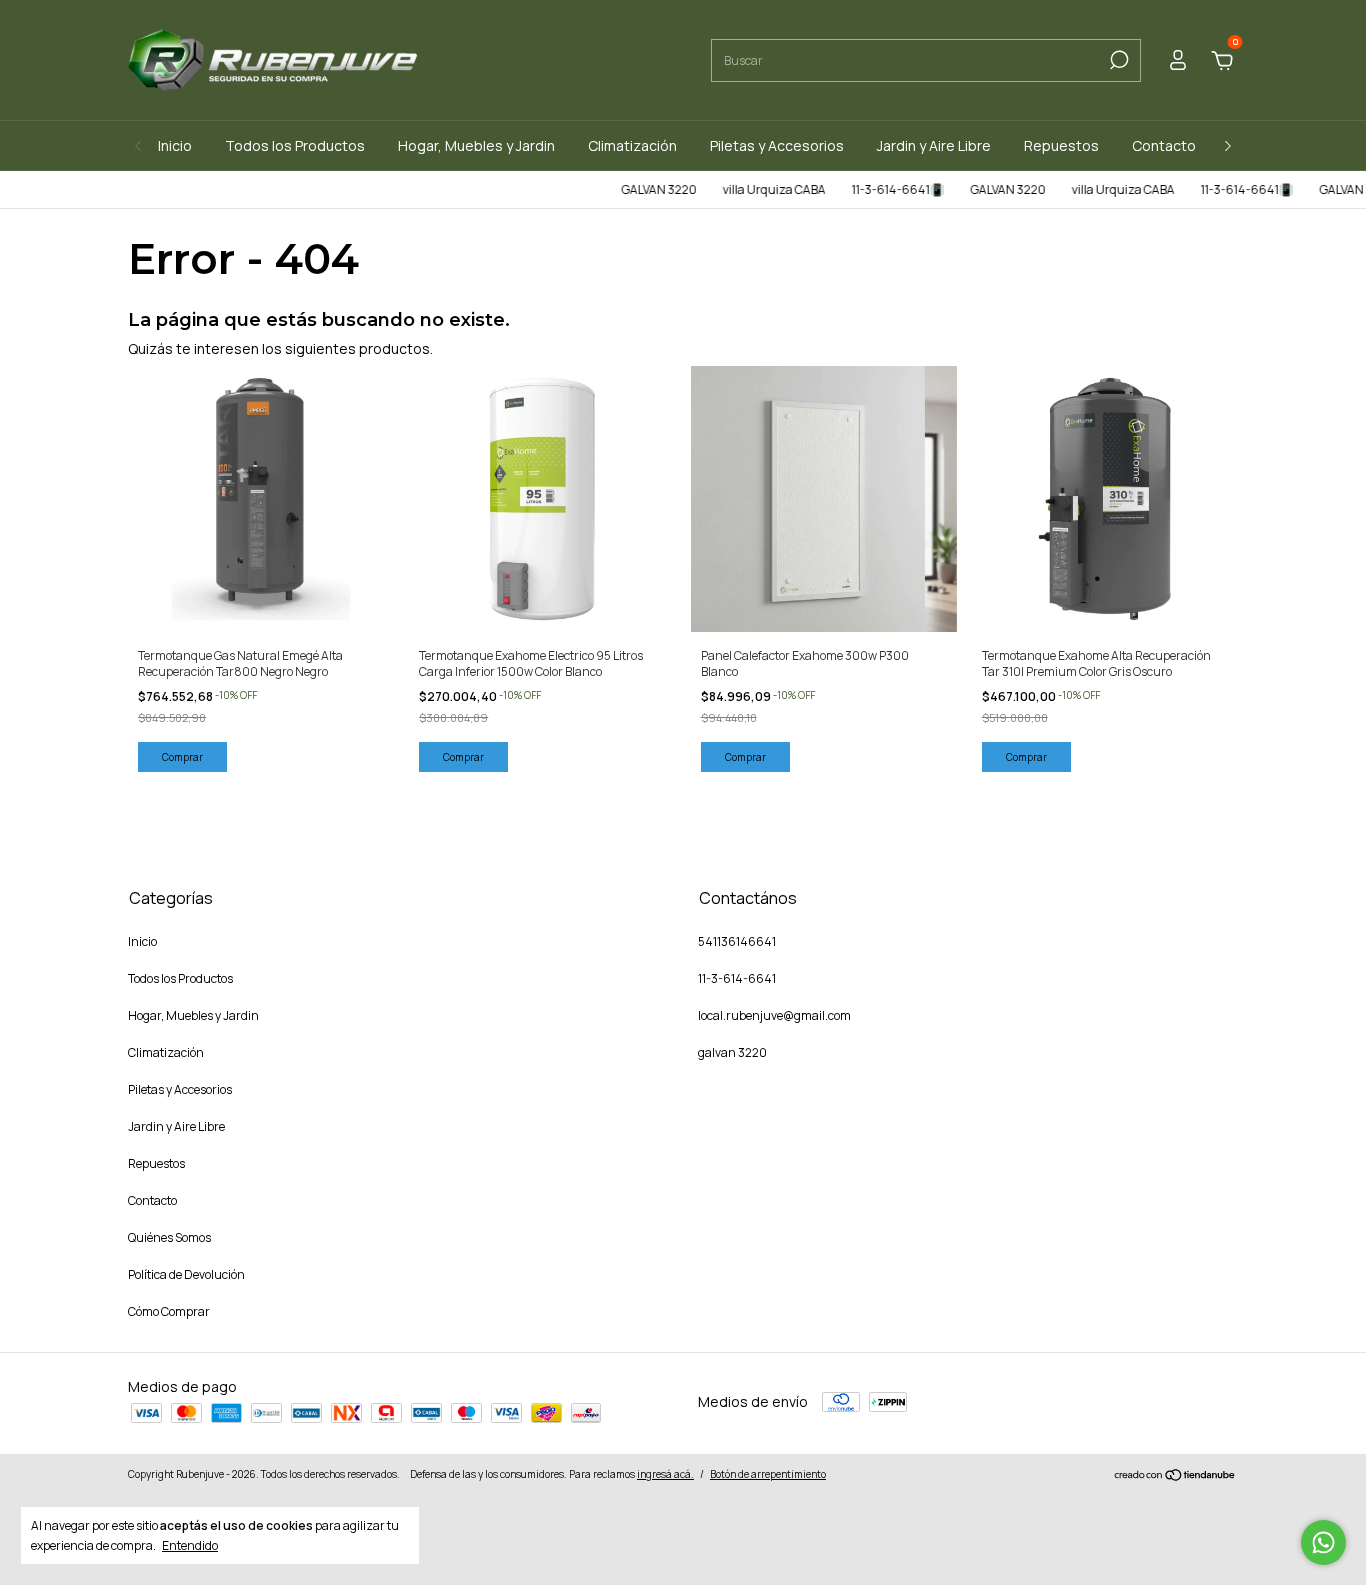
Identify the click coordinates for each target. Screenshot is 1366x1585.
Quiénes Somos (169, 1237)
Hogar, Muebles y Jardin (476, 145)
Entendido (190, 1545)
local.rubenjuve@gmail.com (774, 1015)
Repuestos (1061, 145)
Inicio (175, 145)
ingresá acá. (665, 1474)
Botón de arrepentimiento (768, 1474)
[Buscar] (1117, 60)
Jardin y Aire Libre (934, 145)
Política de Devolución (186, 1274)
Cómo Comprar (169, 1311)
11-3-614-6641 (737, 978)
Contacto (1164, 145)
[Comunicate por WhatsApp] (1323, 1542)
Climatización (632, 145)
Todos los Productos (295, 145)
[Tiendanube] (1175, 1476)
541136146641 (737, 941)
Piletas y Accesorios (777, 145)
